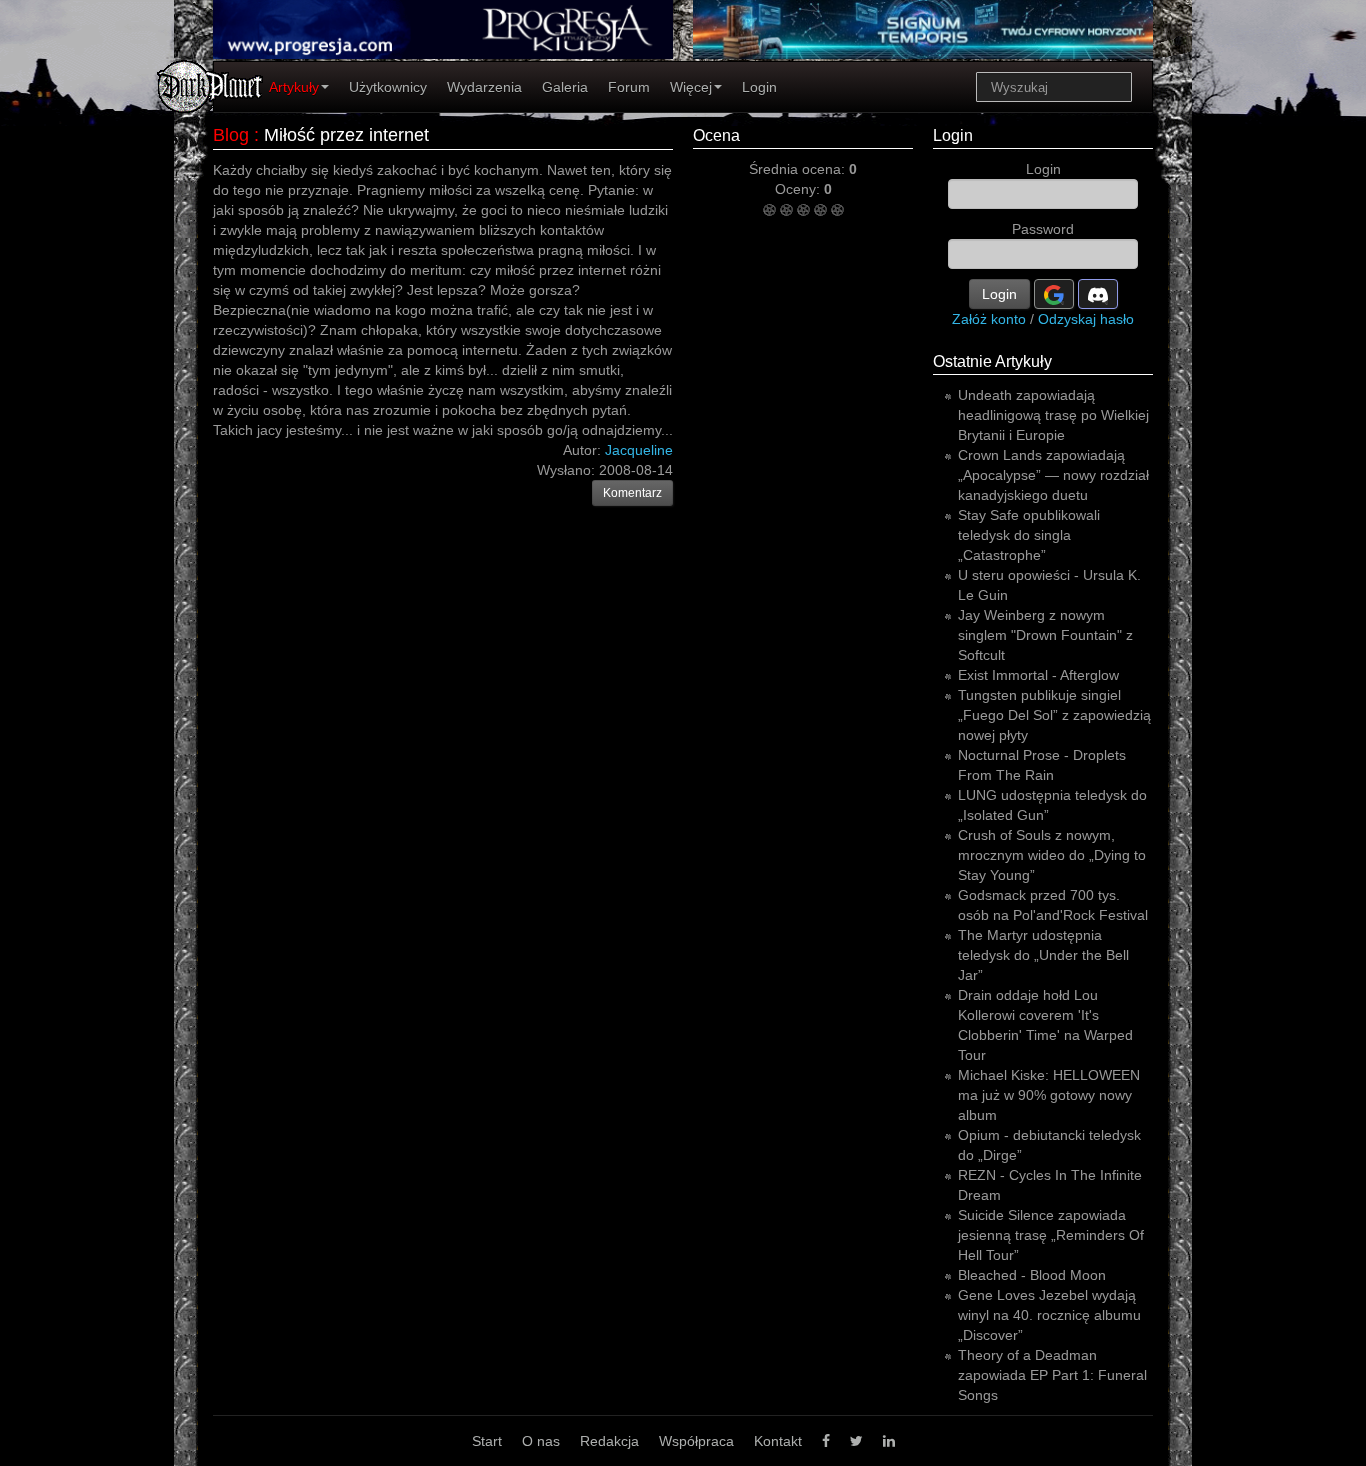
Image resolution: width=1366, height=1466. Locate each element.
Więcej (691, 87)
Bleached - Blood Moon (1032, 1275)
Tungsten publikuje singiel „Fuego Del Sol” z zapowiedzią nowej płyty (1054, 715)
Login (759, 87)
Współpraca (696, 1441)
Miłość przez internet (346, 135)
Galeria (565, 87)
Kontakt (778, 1441)
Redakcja (609, 1441)
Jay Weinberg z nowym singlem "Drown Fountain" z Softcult (1045, 635)
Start (487, 1441)
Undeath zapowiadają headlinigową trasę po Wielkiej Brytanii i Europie (1053, 415)
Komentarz (632, 493)
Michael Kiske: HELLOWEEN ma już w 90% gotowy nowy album (1049, 1095)
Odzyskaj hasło (1086, 319)
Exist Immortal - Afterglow (1038, 675)
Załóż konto (989, 319)
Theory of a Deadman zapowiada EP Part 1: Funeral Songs (1052, 1375)
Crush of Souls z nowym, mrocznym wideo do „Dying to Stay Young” (1052, 855)
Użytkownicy (388, 87)
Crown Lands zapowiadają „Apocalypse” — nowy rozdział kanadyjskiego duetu (1053, 475)
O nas (541, 1441)
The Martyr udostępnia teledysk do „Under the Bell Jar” (1043, 955)
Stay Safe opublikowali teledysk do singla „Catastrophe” (1029, 535)
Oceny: (799, 189)
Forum (629, 87)
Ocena (716, 135)
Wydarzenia (484, 87)
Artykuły (294, 87)
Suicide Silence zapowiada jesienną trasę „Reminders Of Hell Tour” (1051, 1235)
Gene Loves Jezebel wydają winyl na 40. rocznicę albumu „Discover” (1049, 1315)
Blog (231, 135)
